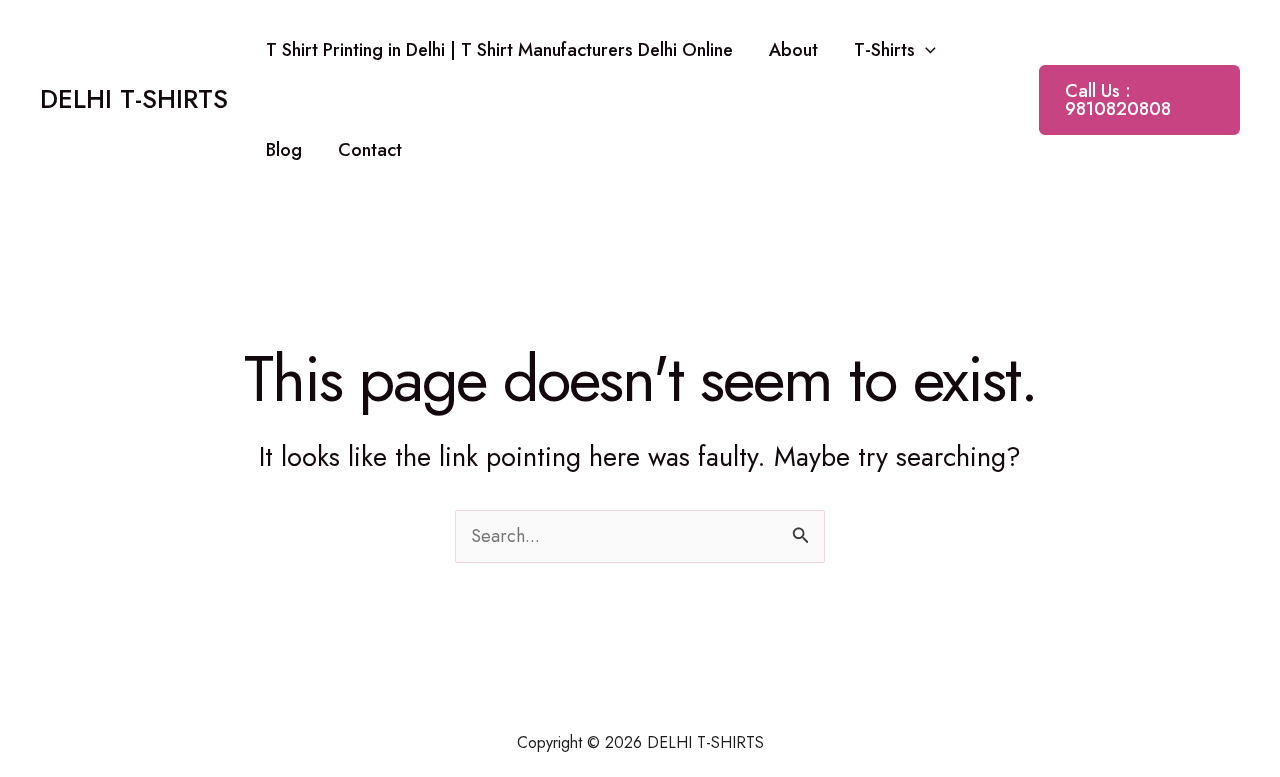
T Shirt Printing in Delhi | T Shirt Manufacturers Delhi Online (499, 50)
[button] (925, 50)
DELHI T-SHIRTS (134, 99)
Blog (284, 150)
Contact (370, 150)
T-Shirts (884, 50)
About (793, 50)
